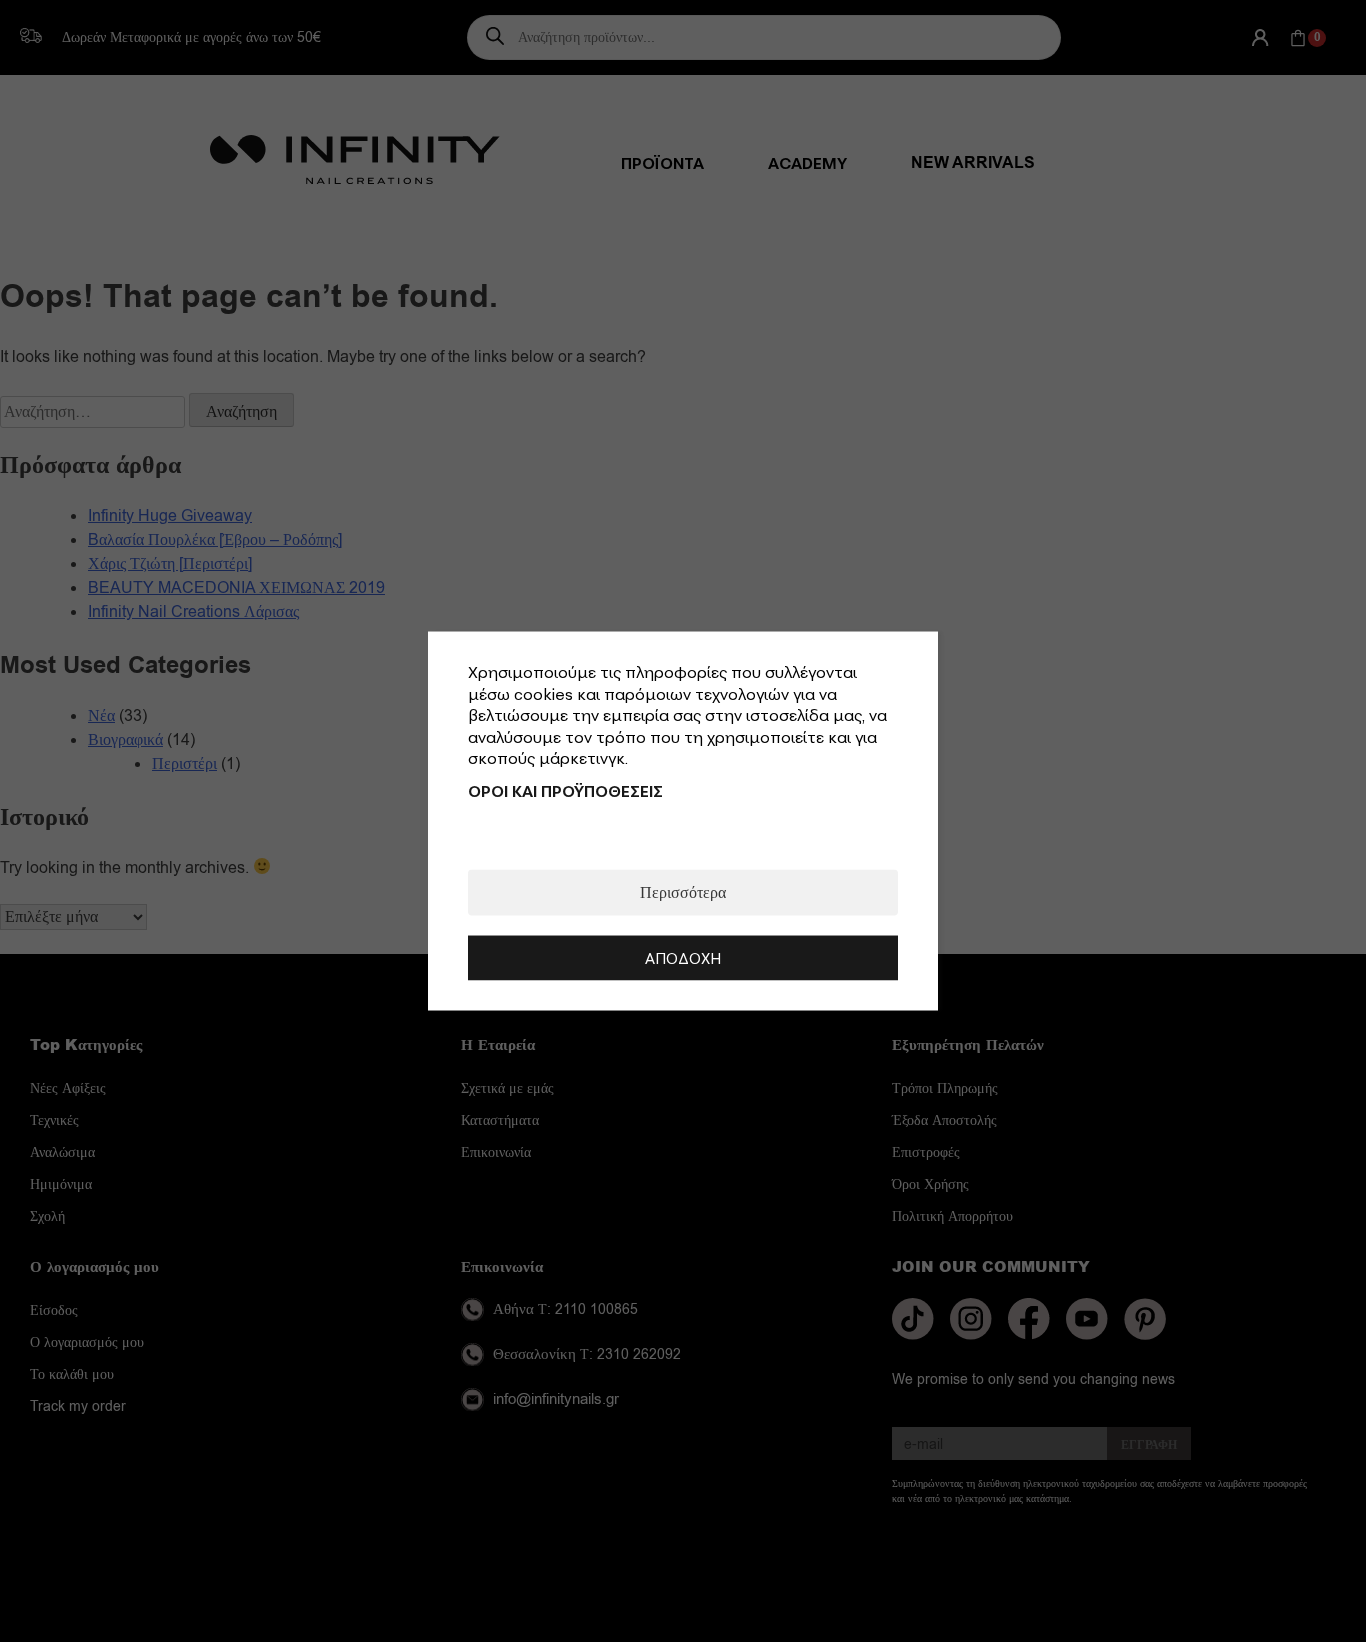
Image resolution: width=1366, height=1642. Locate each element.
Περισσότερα (683, 892)
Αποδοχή (683, 957)
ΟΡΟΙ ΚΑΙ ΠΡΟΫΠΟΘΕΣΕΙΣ (565, 790)
